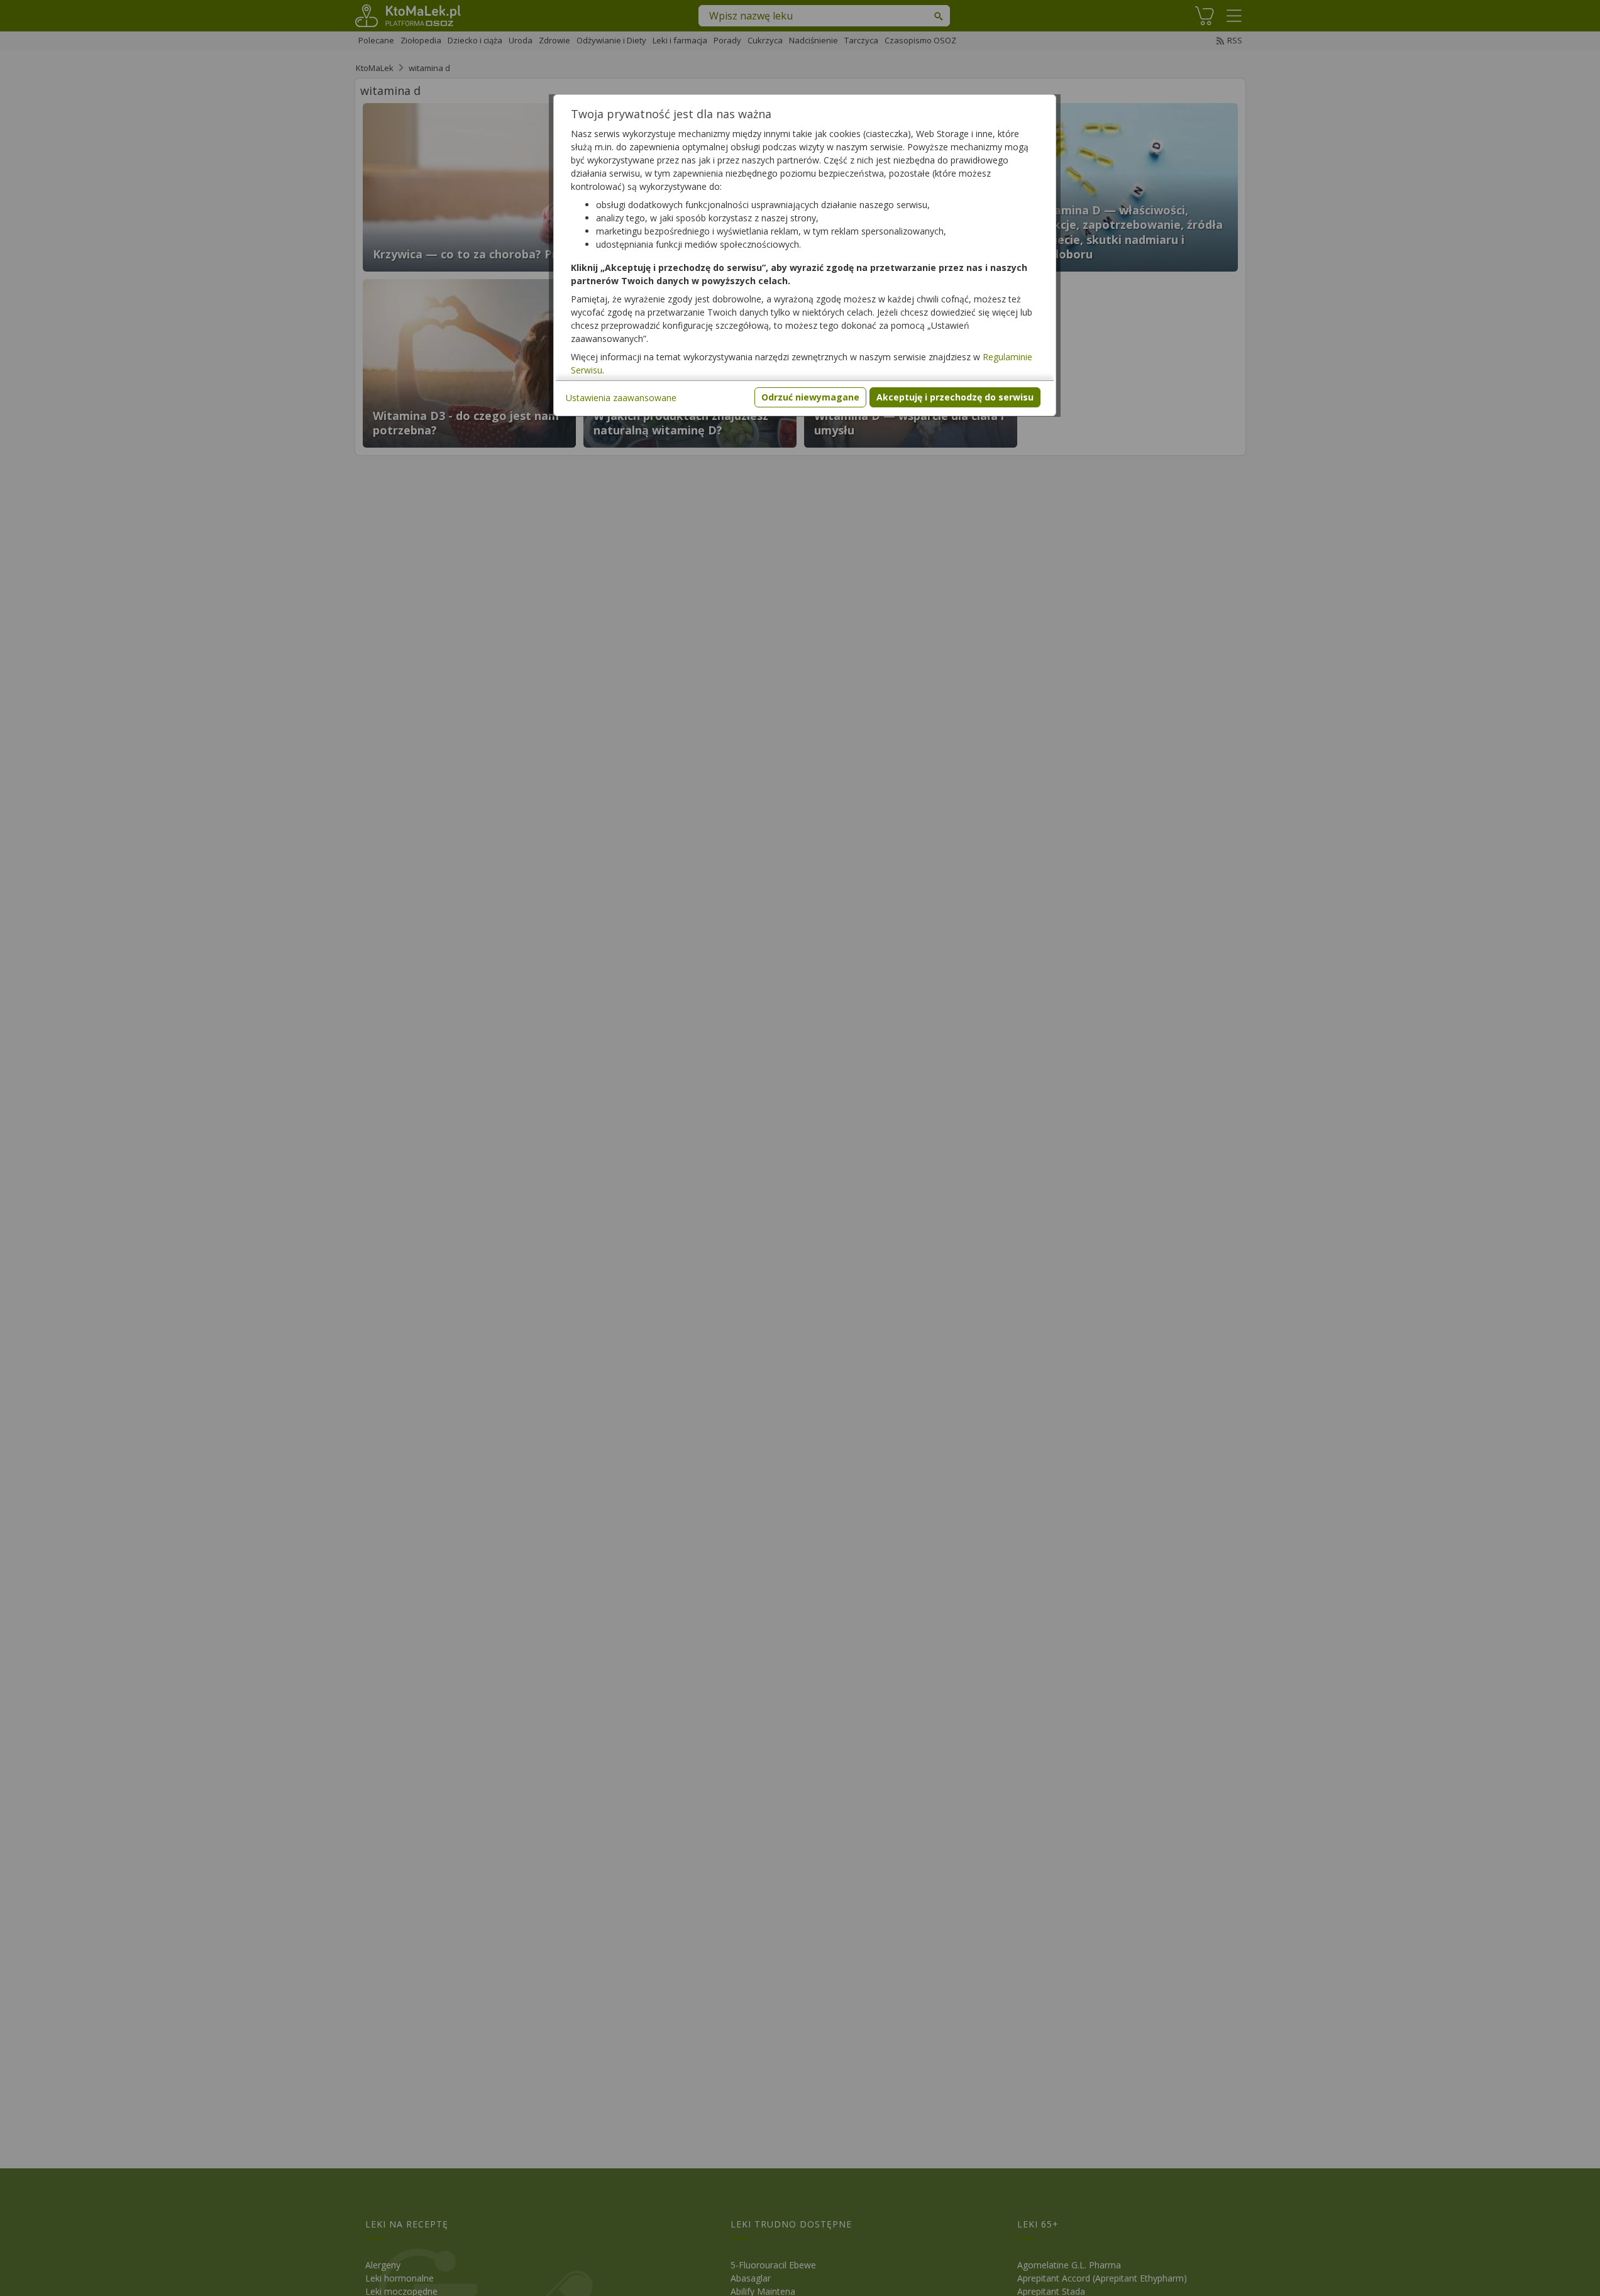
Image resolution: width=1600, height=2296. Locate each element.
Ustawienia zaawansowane (621, 398)
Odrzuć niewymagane (810, 397)
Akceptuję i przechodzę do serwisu (955, 397)
